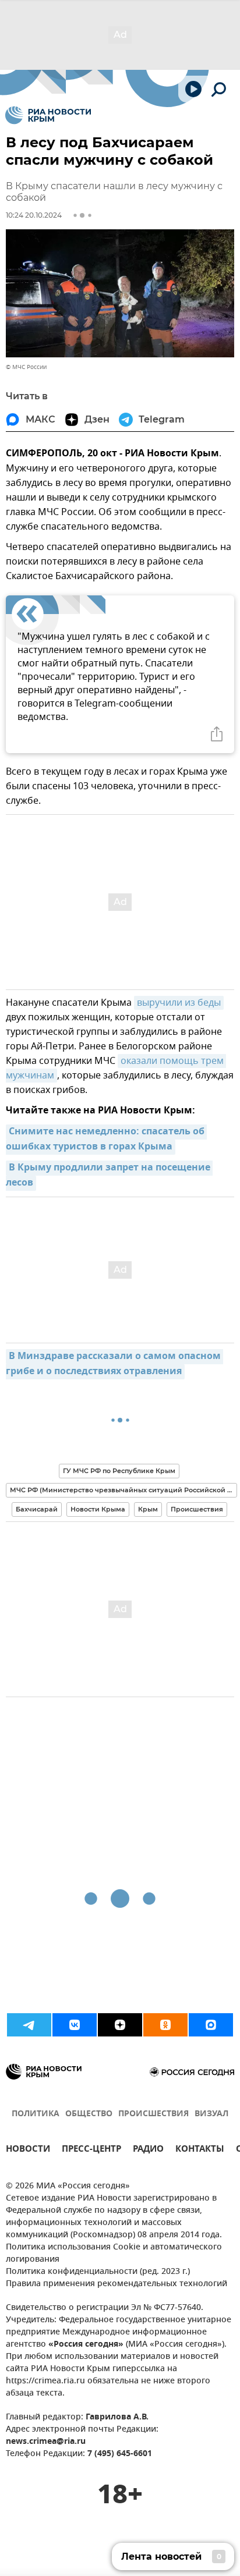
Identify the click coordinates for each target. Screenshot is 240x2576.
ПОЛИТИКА (36, 2114)
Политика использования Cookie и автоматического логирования (114, 2254)
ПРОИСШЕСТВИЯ (153, 2114)
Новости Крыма (98, 1509)
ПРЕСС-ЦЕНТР (91, 2150)
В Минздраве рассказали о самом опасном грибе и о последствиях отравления (114, 1364)
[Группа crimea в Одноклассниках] (165, 2025)
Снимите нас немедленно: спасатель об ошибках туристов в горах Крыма (106, 1140)
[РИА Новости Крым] (48, 115)
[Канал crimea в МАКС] (211, 2025)
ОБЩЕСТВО (89, 2114)
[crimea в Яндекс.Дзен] (120, 2025)
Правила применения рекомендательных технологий (117, 2284)
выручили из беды (179, 1003)
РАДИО (148, 2150)
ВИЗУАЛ (211, 2114)
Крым (148, 1509)
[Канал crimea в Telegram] (29, 2025)
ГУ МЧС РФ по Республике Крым (119, 1471)
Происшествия (197, 1509)
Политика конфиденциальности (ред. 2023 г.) (98, 2272)
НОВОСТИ (28, 2150)
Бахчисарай (37, 1509)
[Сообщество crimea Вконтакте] (75, 2025)
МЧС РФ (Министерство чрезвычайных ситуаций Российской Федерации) (123, 1490)
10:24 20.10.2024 (34, 215)
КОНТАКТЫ (200, 2150)
